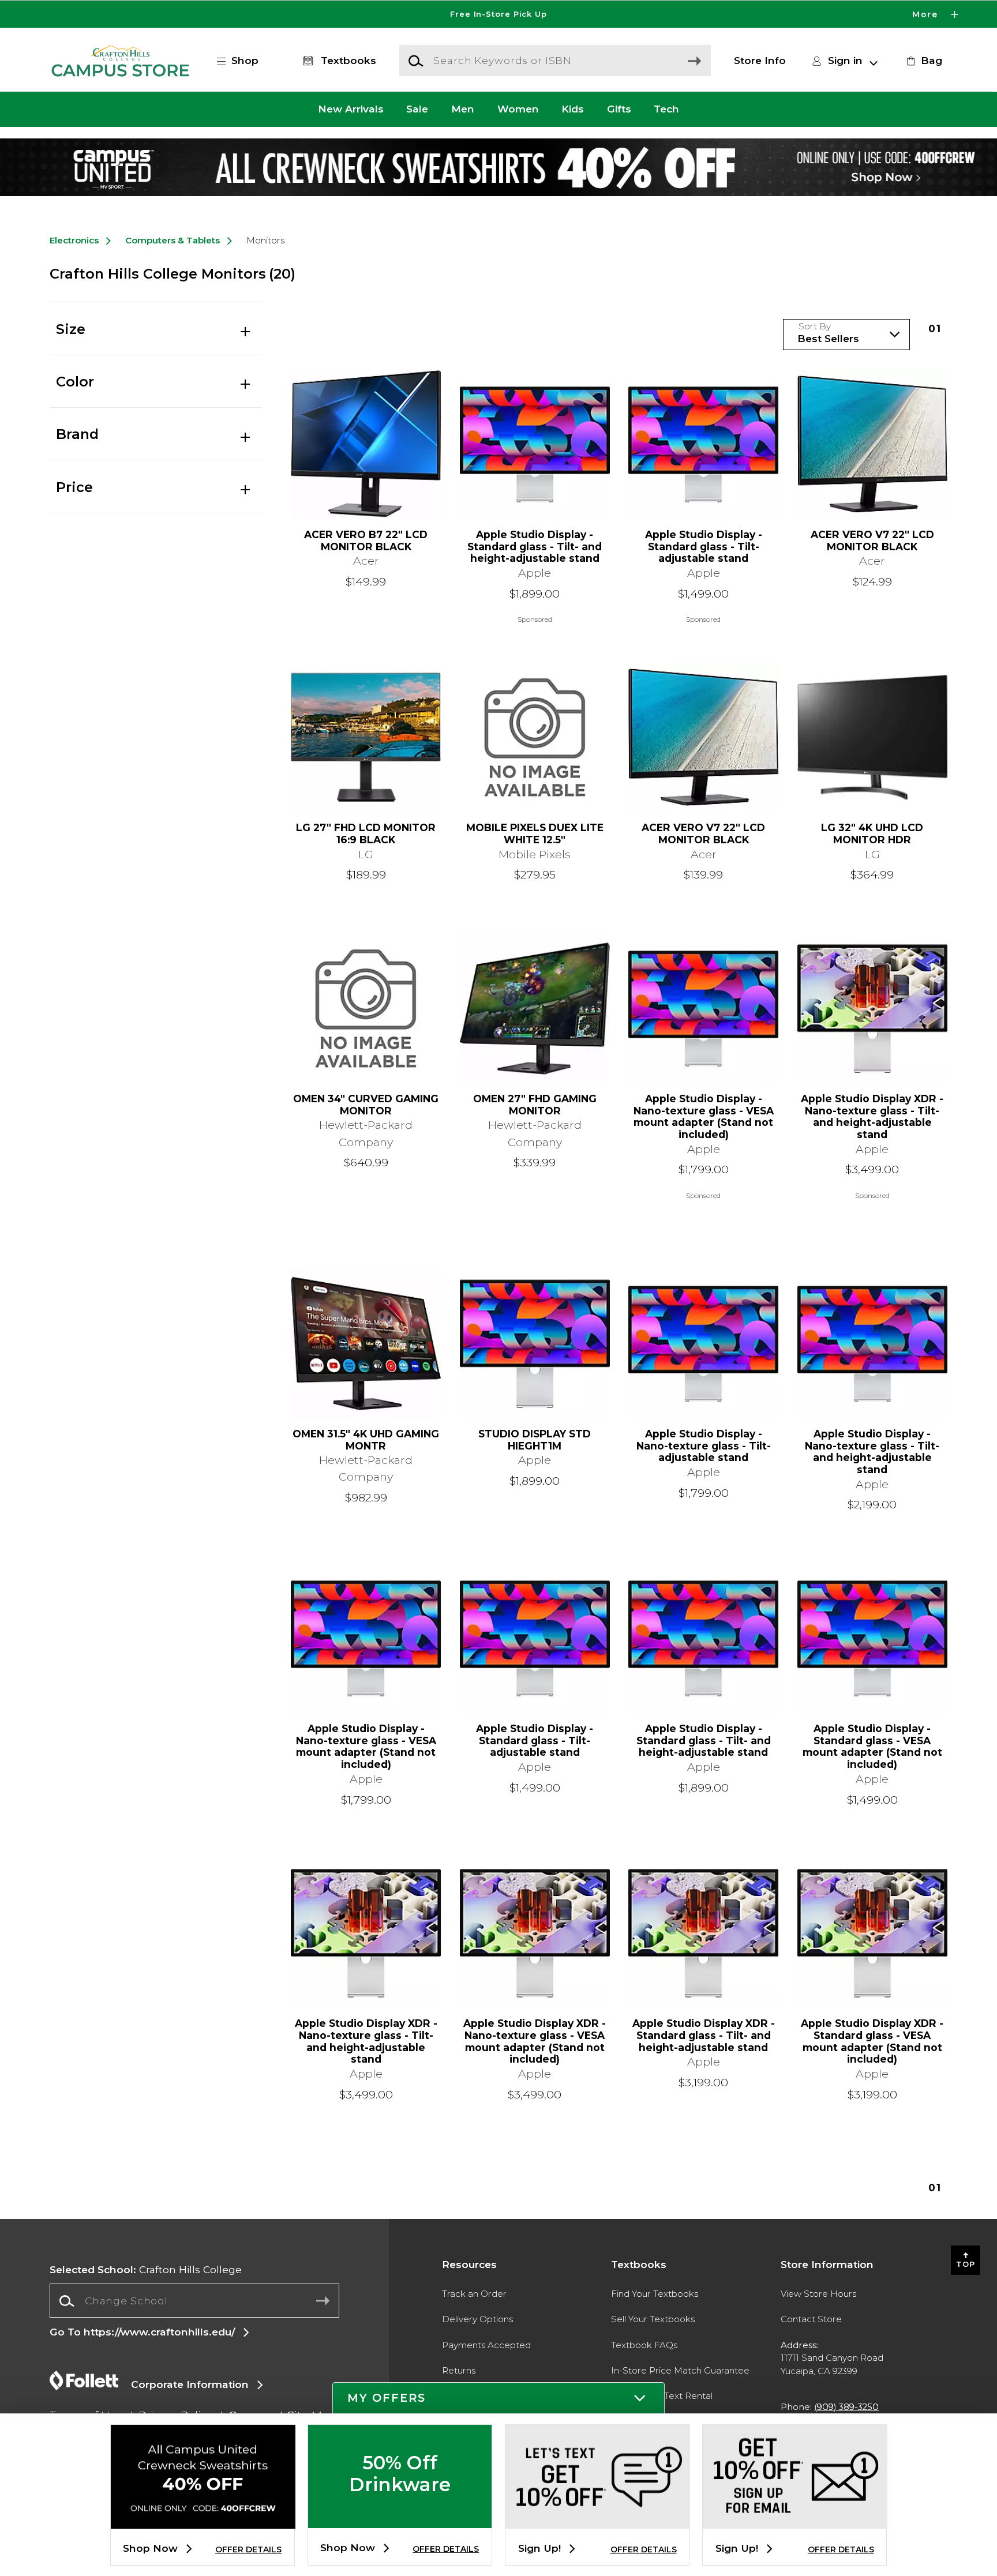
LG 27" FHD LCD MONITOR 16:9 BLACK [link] (366, 834)
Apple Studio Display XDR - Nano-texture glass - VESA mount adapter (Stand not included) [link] (535, 2041)
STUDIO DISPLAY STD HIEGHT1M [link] (535, 1440)
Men (463, 109)
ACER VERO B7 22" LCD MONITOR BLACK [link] (366, 541)
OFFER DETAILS (248, 2549)
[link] (923, 61)
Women (518, 109)
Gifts (619, 109)
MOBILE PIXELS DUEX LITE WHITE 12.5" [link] (535, 834)
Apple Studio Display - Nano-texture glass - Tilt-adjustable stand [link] (704, 1446)
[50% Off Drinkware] (400, 2519)
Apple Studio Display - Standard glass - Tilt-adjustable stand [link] (704, 547)
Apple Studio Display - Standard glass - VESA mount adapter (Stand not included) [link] (872, 1747)
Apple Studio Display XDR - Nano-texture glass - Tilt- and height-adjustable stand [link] (872, 1117)
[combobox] (194, 2301)
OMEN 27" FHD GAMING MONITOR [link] (535, 1105)
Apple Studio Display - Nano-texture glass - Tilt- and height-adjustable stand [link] (872, 1452)
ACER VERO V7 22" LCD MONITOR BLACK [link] (872, 541)
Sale (417, 109)
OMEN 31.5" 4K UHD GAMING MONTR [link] (366, 1440)
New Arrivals (351, 109)
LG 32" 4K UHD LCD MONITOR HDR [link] (872, 834)
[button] (498, 14)
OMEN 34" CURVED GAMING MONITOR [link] (366, 1105)
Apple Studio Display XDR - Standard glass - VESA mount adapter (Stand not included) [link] (872, 2041)
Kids (573, 109)
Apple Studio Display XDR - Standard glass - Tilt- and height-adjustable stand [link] (704, 2035)
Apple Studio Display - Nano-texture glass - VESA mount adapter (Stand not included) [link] (704, 1117)
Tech (666, 109)
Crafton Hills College (146, 2269)
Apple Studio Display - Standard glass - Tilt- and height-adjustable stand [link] (535, 547)
